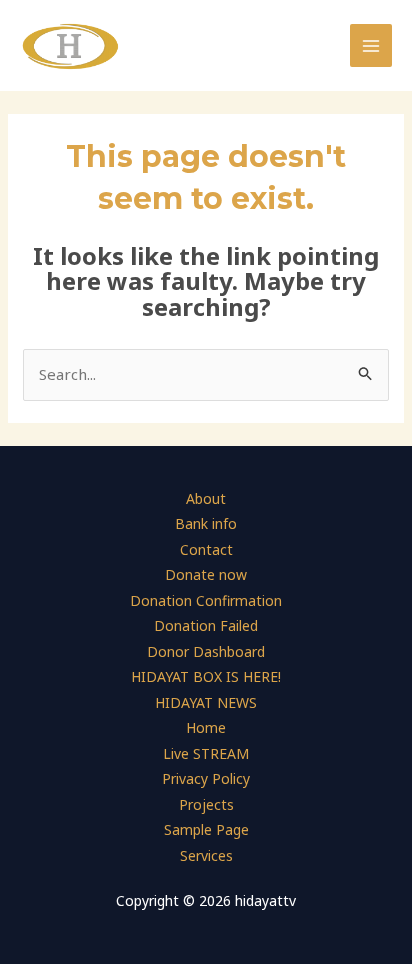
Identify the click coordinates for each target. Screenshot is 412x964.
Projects (206, 804)
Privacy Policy (206, 778)
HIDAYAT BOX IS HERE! (206, 676)
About (206, 498)
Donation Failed (206, 625)
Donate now (206, 574)
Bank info (206, 523)
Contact (206, 549)
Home (206, 727)
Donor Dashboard (206, 651)
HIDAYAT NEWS (206, 702)
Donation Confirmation (206, 600)
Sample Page (206, 829)
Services (206, 855)
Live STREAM (206, 753)
